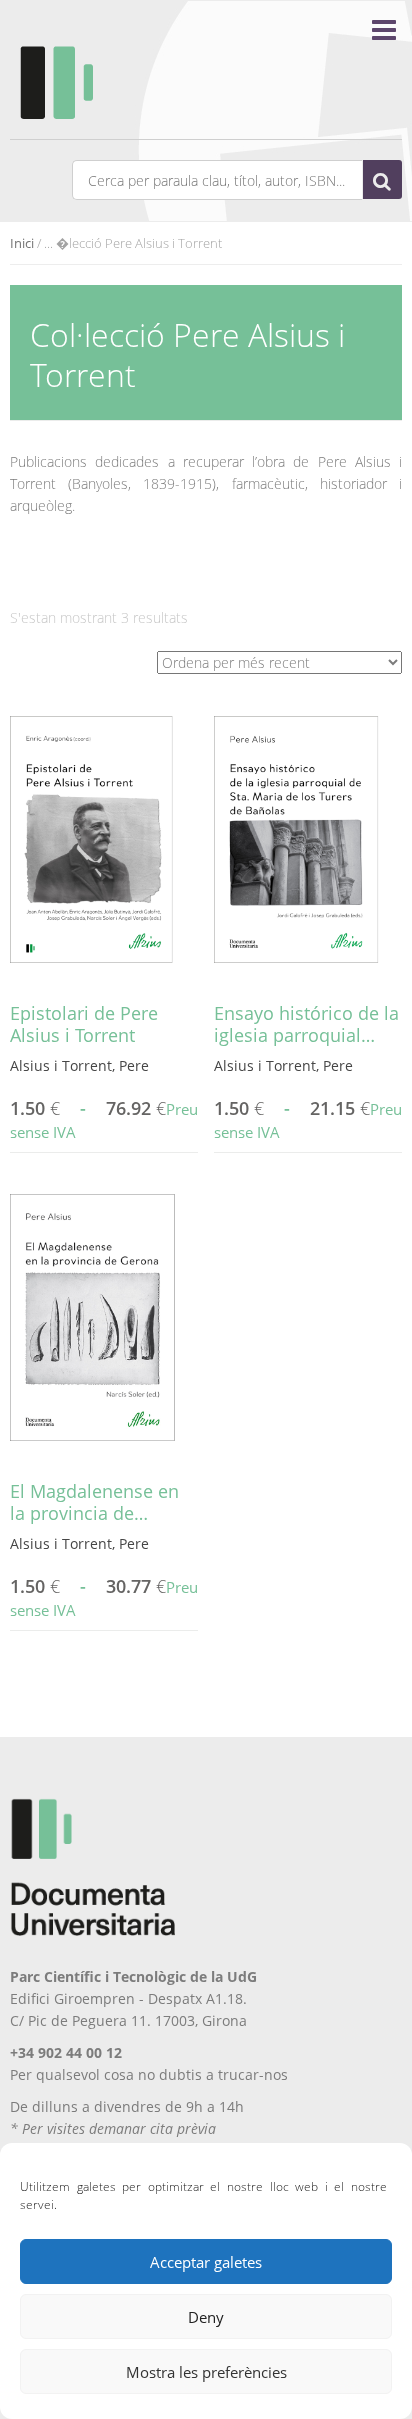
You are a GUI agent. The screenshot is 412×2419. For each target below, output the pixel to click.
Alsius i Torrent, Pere (79, 1065)
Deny (206, 2317)
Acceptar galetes (206, 2262)
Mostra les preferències (206, 2372)
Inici (22, 243)
